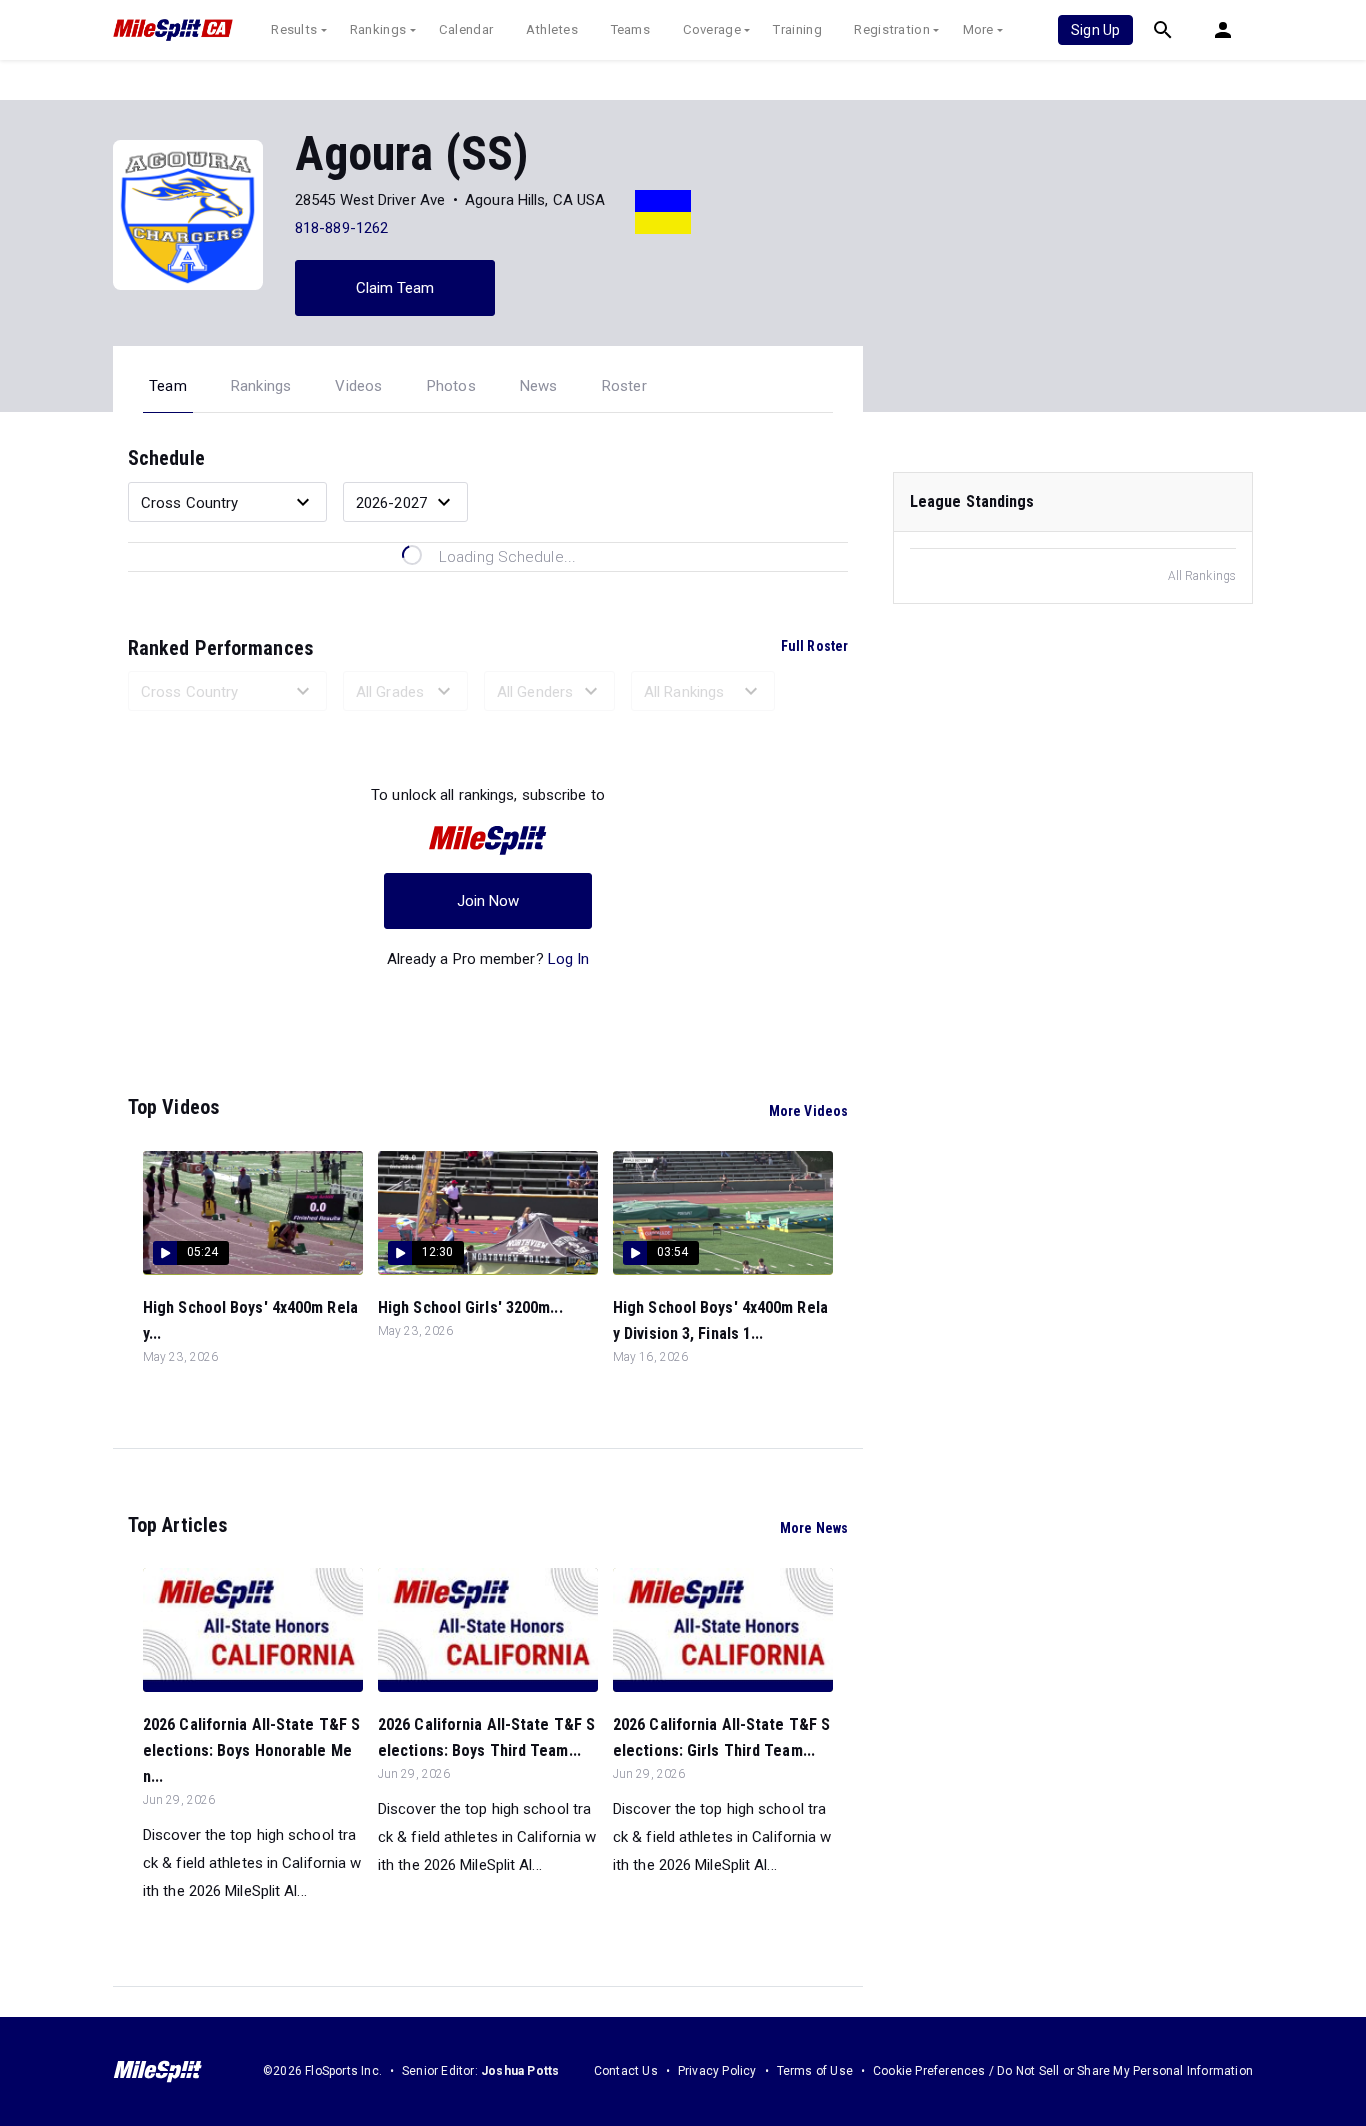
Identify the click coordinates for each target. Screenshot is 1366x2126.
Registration (892, 29)
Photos (451, 386)
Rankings (378, 29)
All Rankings (1202, 576)
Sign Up (1095, 30)
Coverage (712, 29)
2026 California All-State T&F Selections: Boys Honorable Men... (251, 1750)
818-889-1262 (341, 228)
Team (168, 386)
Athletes (552, 29)
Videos (358, 386)
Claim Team (395, 288)
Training (797, 29)
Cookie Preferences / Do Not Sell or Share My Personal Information (1063, 2071)
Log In (569, 959)
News (539, 386)
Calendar (466, 29)
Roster (624, 386)
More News (814, 1528)
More (978, 29)
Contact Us (626, 2071)
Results (294, 29)
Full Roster (814, 646)
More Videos (808, 1111)
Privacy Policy (717, 2071)
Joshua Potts (520, 2071)
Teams (631, 29)
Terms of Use (815, 2071)
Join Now (488, 901)
